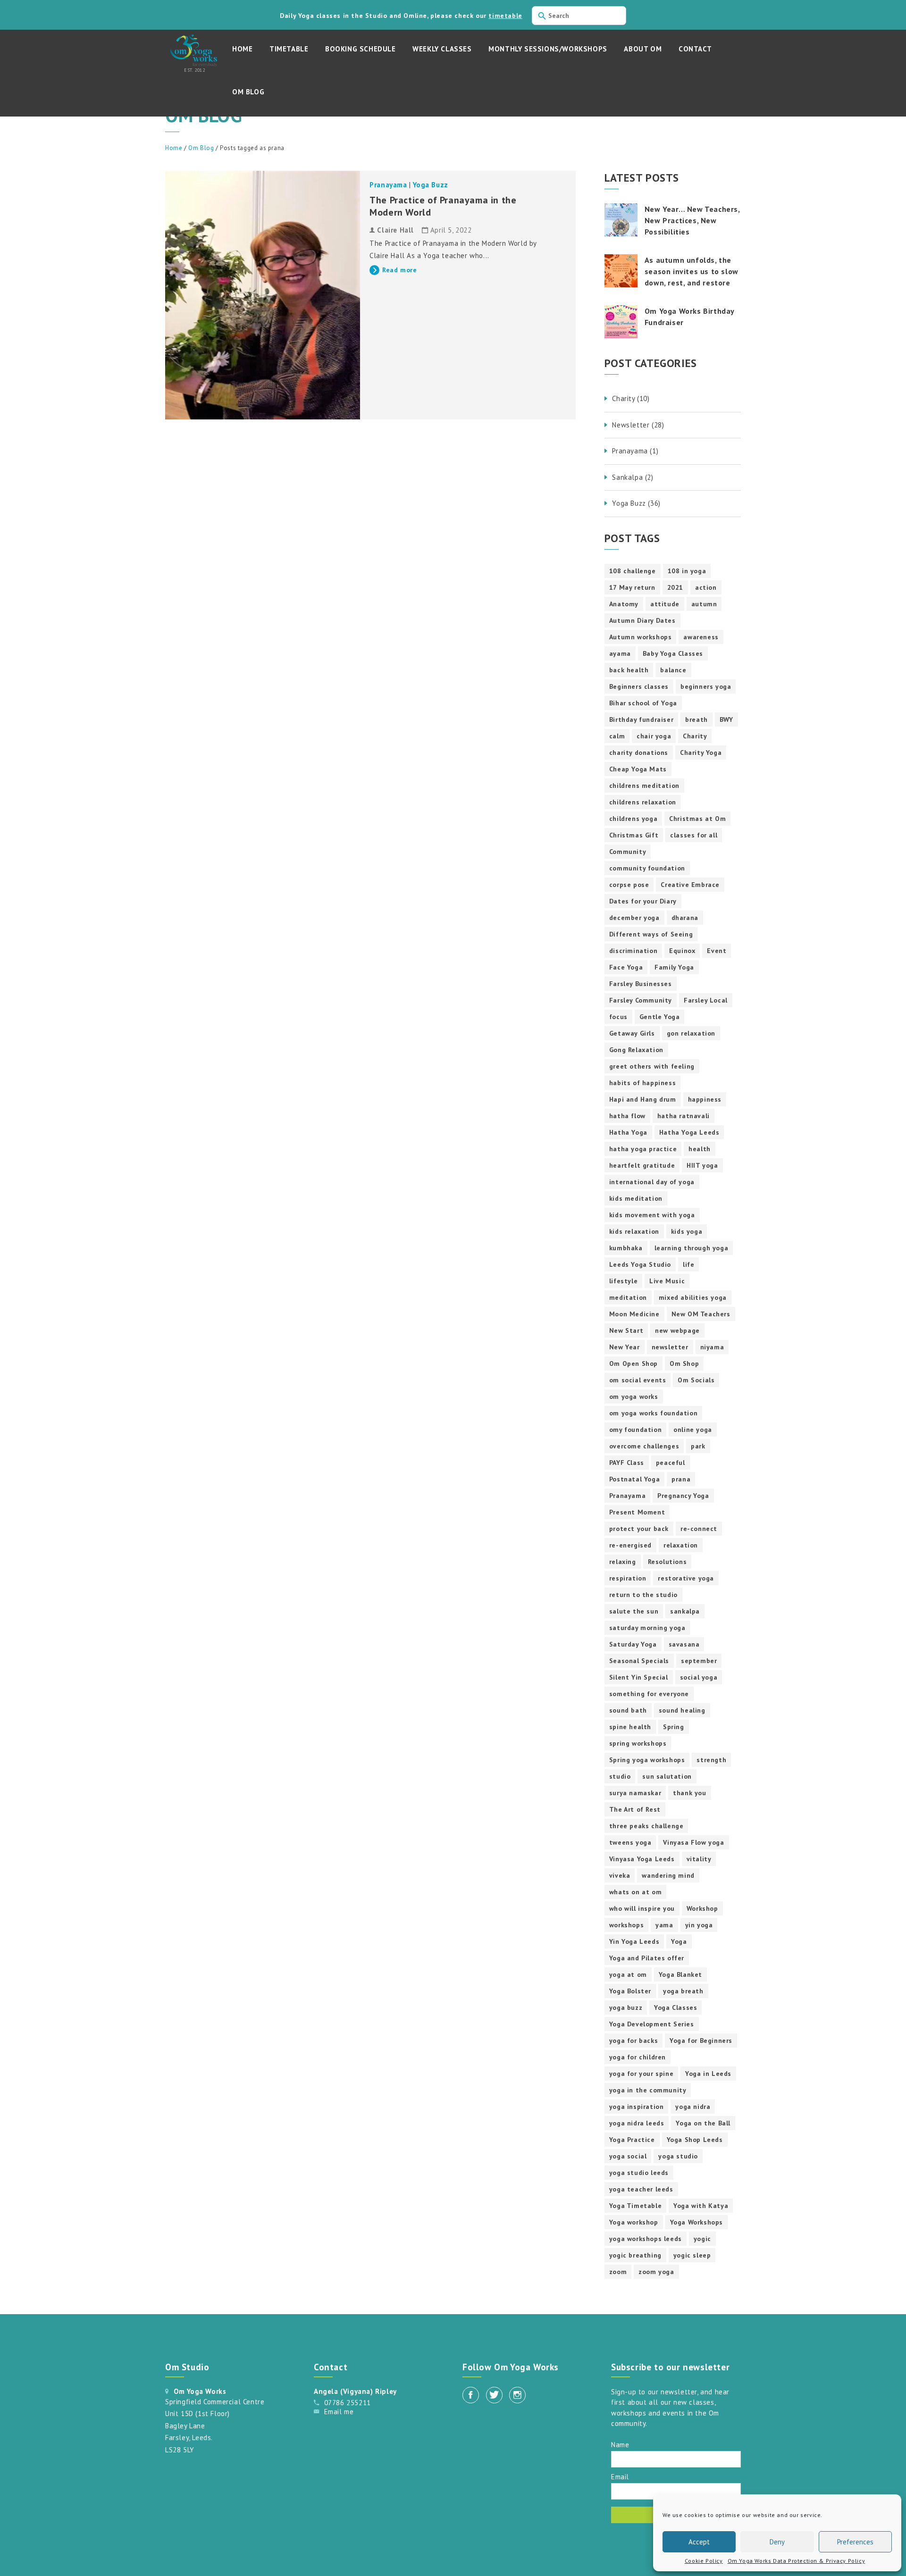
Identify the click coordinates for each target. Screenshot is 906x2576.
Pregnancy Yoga (683, 1496)
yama (664, 1925)
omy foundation (635, 1430)
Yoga (679, 1941)
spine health (630, 1727)
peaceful (671, 1463)
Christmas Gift (634, 835)
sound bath (628, 1710)
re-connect (699, 1529)
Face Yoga (626, 967)
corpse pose (629, 885)
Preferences (855, 2542)
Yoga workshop (634, 2222)
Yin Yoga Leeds (634, 1941)
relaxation (681, 1545)
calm (617, 736)
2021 (675, 587)
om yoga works (634, 1397)
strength (711, 1760)
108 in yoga (687, 571)
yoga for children (638, 2057)
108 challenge (633, 571)
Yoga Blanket (680, 1974)
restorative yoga (686, 1578)
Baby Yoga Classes (673, 653)
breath (696, 719)
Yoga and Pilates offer (647, 1958)
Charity (695, 736)
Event (717, 951)
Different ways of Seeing (651, 934)
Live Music (667, 1281)
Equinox (682, 951)
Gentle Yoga (660, 1017)
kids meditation (636, 1198)
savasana (684, 1644)
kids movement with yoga (652, 1215)
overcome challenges (644, 1446)
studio (620, 1776)
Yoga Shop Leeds (695, 2140)
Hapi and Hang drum (643, 1099)
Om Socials (696, 1380)
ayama (620, 653)
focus (618, 1017)
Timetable (289, 49)
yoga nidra (693, 2107)
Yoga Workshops (696, 2222)
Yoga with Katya (701, 2206)
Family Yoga (674, 967)
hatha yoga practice (643, 1149)
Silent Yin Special (639, 1677)
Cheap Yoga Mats (638, 769)
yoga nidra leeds (637, 2123)
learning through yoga (692, 1248)
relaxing (623, 1562)
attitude (665, 604)
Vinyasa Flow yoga (693, 1842)
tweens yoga (630, 1842)
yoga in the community (648, 2090)
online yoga (693, 1430)
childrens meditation (644, 786)
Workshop (702, 1908)
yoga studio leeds (639, 2173)
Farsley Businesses (641, 984)
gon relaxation (691, 1033)
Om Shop (684, 1363)
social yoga (699, 1677)
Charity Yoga (701, 753)
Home (242, 49)
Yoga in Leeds (708, 2074)
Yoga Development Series (652, 2024)
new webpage (677, 1330)
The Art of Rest (635, 1809)
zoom (618, 2272)
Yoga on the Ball (703, 2123)
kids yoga (687, 1231)
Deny (777, 2542)
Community (628, 852)
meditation (628, 1297)
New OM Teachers (701, 1314)
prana (681, 1479)
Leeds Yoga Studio (640, 1264)
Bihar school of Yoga (643, 703)
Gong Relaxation (636, 1050)
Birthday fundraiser (641, 719)
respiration (628, 1578)
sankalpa (685, 1611)
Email (620, 2476)
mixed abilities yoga (693, 1297)
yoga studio (678, 2156)
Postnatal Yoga (634, 1479)
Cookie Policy (704, 2561)
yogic (702, 2239)
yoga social (628, 2156)
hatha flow (627, 1116)
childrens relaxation (643, 802)
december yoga (634, 918)
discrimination (633, 951)
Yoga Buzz (430, 185)
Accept (699, 2542)
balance (673, 670)
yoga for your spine (641, 2074)
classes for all (694, 835)
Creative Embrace (690, 885)
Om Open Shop (633, 1363)
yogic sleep (692, 2255)
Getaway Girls (632, 1033)
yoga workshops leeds (646, 2239)
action (706, 587)
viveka (620, 1875)
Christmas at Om (697, 819)
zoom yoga (656, 2272)
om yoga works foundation (653, 1413)
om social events (638, 1380)
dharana (685, 918)
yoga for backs (633, 2041)
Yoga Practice (632, 2140)
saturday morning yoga (647, 1628)
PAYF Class (627, 1463)
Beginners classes (639, 686)
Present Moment (637, 1512)
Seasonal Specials (639, 1661)
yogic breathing (635, 2255)
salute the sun (634, 1611)
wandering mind (668, 1875)
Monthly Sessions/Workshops (548, 49)
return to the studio (643, 1595)
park (698, 1446)
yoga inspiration (637, 2107)
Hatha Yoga (628, 1132)
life (688, 1264)
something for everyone (649, 1694)
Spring (674, 1727)
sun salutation (667, 1776)
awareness (701, 637)
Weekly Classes (442, 49)
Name (620, 2444)
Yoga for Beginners (701, 2041)
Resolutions (667, 1562)
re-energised (630, 1545)
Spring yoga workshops (647, 1760)
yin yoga (699, 1925)
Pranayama (388, 185)
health (700, 1149)
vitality (699, 1859)
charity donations (639, 753)
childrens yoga (633, 819)
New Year (625, 1347)
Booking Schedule (361, 49)
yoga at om (628, 1974)
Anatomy (624, 604)
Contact (695, 49)
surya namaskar (635, 1793)
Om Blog (248, 92)
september (699, 1661)
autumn (704, 604)
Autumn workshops (641, 637)
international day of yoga (652, 1182)
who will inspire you (642, 1908)
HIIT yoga (702, 1165)
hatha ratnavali (684, 1116)
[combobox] (579, 16)
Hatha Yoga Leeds (689, 1132)
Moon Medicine (634, 1314)
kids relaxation (634, 1231)
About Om (643, 49)
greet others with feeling (652, 1066)
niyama (712, 1347)
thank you (689, 1793)
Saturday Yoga (633, 1644)
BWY (726, 719)
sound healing (682, 1710)
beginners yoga (706, 686)
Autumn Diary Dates (642, 620)
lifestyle (623, 1281)
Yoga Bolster (630, 1991)
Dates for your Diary (643, 901)
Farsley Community (641, 1000)
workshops (626, 1925)
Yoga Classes (675, 2007)
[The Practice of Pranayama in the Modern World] (263, 295)
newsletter (670, 1347)
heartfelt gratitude (642, 1165)
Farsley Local (706, 1000)
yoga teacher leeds (641, 2189)
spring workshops (638, 1743)
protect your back (639, 1529)
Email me (339, 2412)
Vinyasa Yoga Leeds (642, 1859)
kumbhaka (626, 1248)
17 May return (632, 587)
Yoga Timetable (635, 2206)
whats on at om (635, 1892)
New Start (626, 1330)
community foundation (647, 868)
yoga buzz (626, 2007)
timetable (505, 16)
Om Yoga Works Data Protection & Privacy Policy (797, 2561)
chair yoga (654, 736)
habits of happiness (642, 1083)
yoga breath (683, 1991)
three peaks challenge (646, 1826)
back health (629, 670)
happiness (705, 1099)
